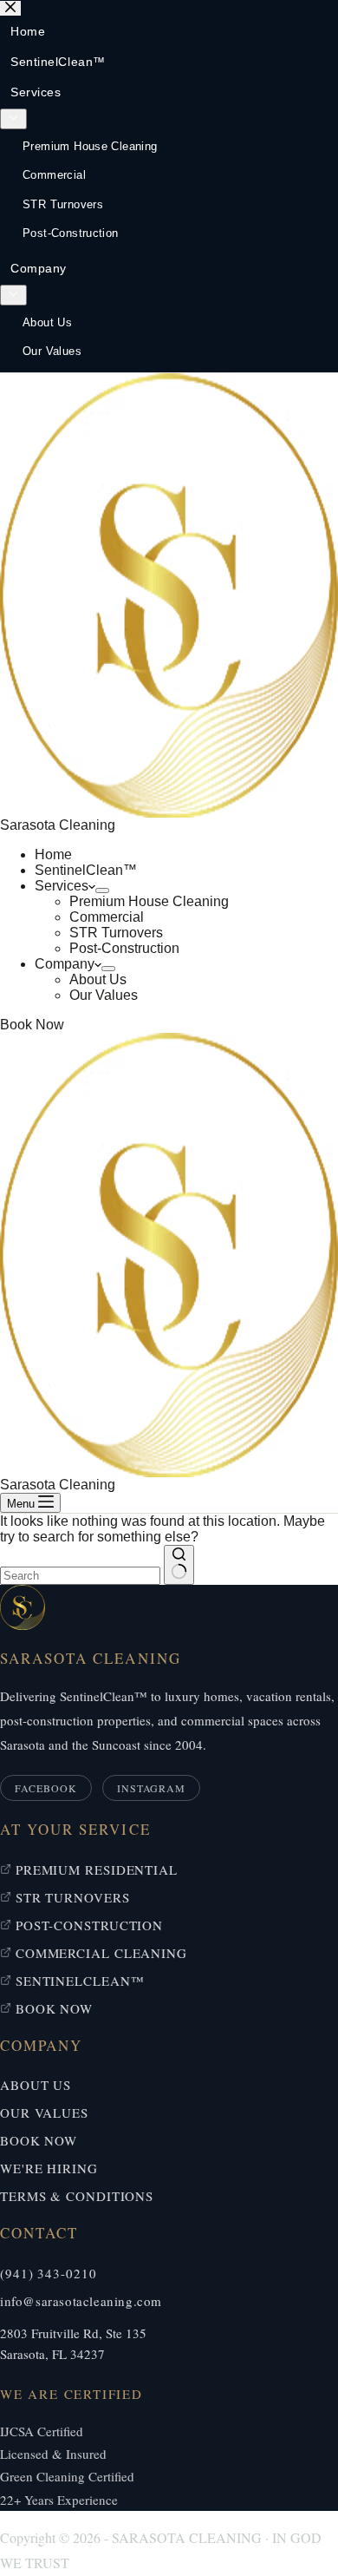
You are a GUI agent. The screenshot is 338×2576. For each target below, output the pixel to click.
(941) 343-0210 (49, 2273)
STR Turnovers (116, 933)
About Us (98, 979)
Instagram (152, 1788)
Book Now (32, 1025)
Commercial (107, 917)
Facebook (46, 1788)
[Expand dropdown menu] (102, 890)
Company (65, 964)
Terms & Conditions (77, 2196)
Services (62, 886)
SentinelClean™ (86, 870)
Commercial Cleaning (99, 1953)
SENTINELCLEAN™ (78, 1981)
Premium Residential (94, 1870)
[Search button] (179, 1565)
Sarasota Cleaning (58, 825)
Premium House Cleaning (149, 901)
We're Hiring (49, 2168)
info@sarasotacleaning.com (81, 2301)
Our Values (104, 995)
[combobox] (80, 1576)
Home (53, 854)
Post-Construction (124, 948)
